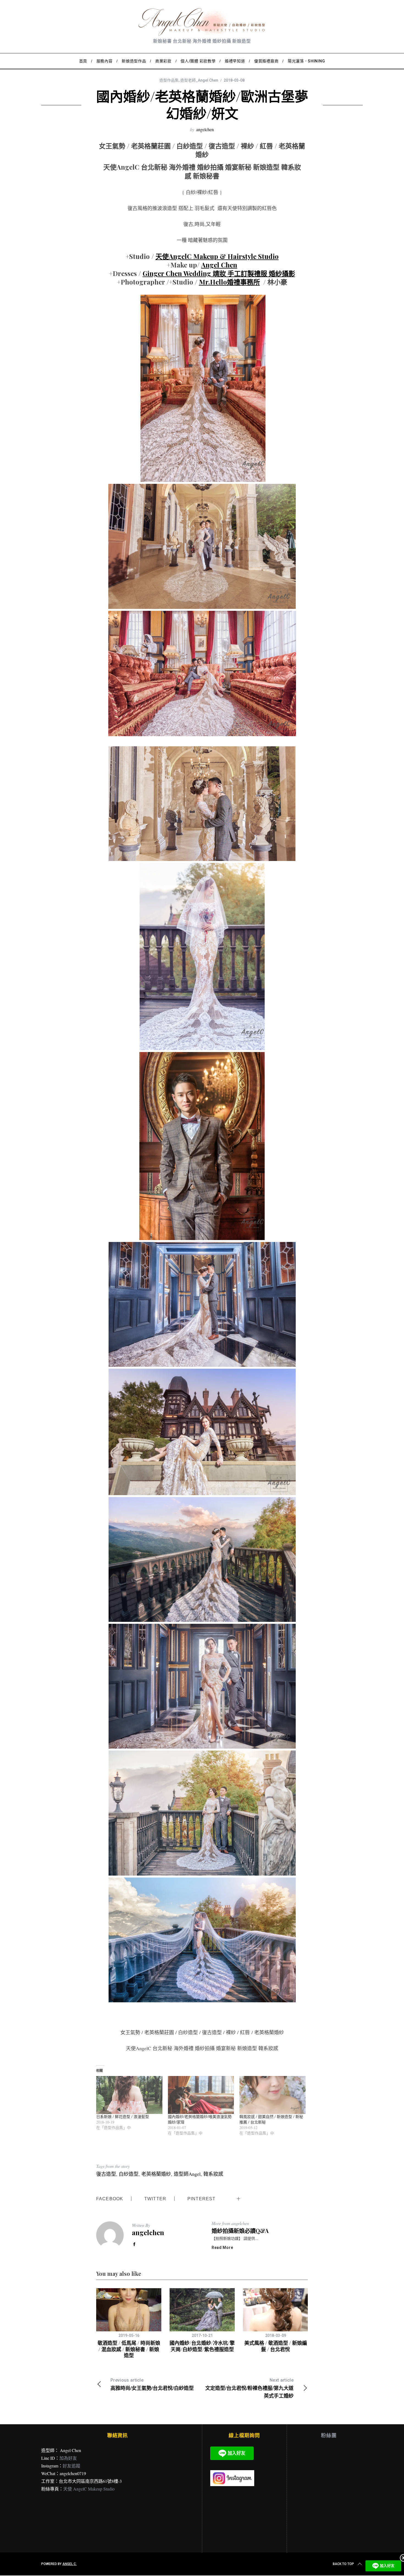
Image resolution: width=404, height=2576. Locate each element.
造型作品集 (169, 80)
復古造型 (106, 2174)
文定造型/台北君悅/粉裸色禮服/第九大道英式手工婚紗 (249, 2388)
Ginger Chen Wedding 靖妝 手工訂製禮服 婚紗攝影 (219, 273)
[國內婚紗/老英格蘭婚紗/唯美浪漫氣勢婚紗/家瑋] (201, 2095)
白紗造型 (129, 2174)
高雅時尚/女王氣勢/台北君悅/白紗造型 (152, 2385)
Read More (222, 2248)
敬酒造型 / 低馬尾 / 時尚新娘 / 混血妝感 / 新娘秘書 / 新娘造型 (129, 2349)
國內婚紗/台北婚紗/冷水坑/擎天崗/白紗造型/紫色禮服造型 (202, 2346)
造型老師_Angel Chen (199, 80)
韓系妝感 (213, 2174)
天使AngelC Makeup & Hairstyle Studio (217, 256)
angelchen (205, 129)
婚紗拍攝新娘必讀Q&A (240, 2231)
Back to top (343, 2564)
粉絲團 (329, 2435)
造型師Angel (187, 2174)
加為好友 (68, 2458)
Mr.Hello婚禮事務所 (229, 282)
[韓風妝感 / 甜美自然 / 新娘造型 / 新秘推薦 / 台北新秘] (272, 2095)
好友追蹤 (71, 2466)
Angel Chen (219, 265)
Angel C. (70, 2564)
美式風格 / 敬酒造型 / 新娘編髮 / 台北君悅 (276, 2346)
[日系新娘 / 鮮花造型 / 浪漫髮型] (129, 2095)
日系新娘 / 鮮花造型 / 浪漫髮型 (123, 2117)
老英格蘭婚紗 (156, 2174)
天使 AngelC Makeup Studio (89, 2489)
